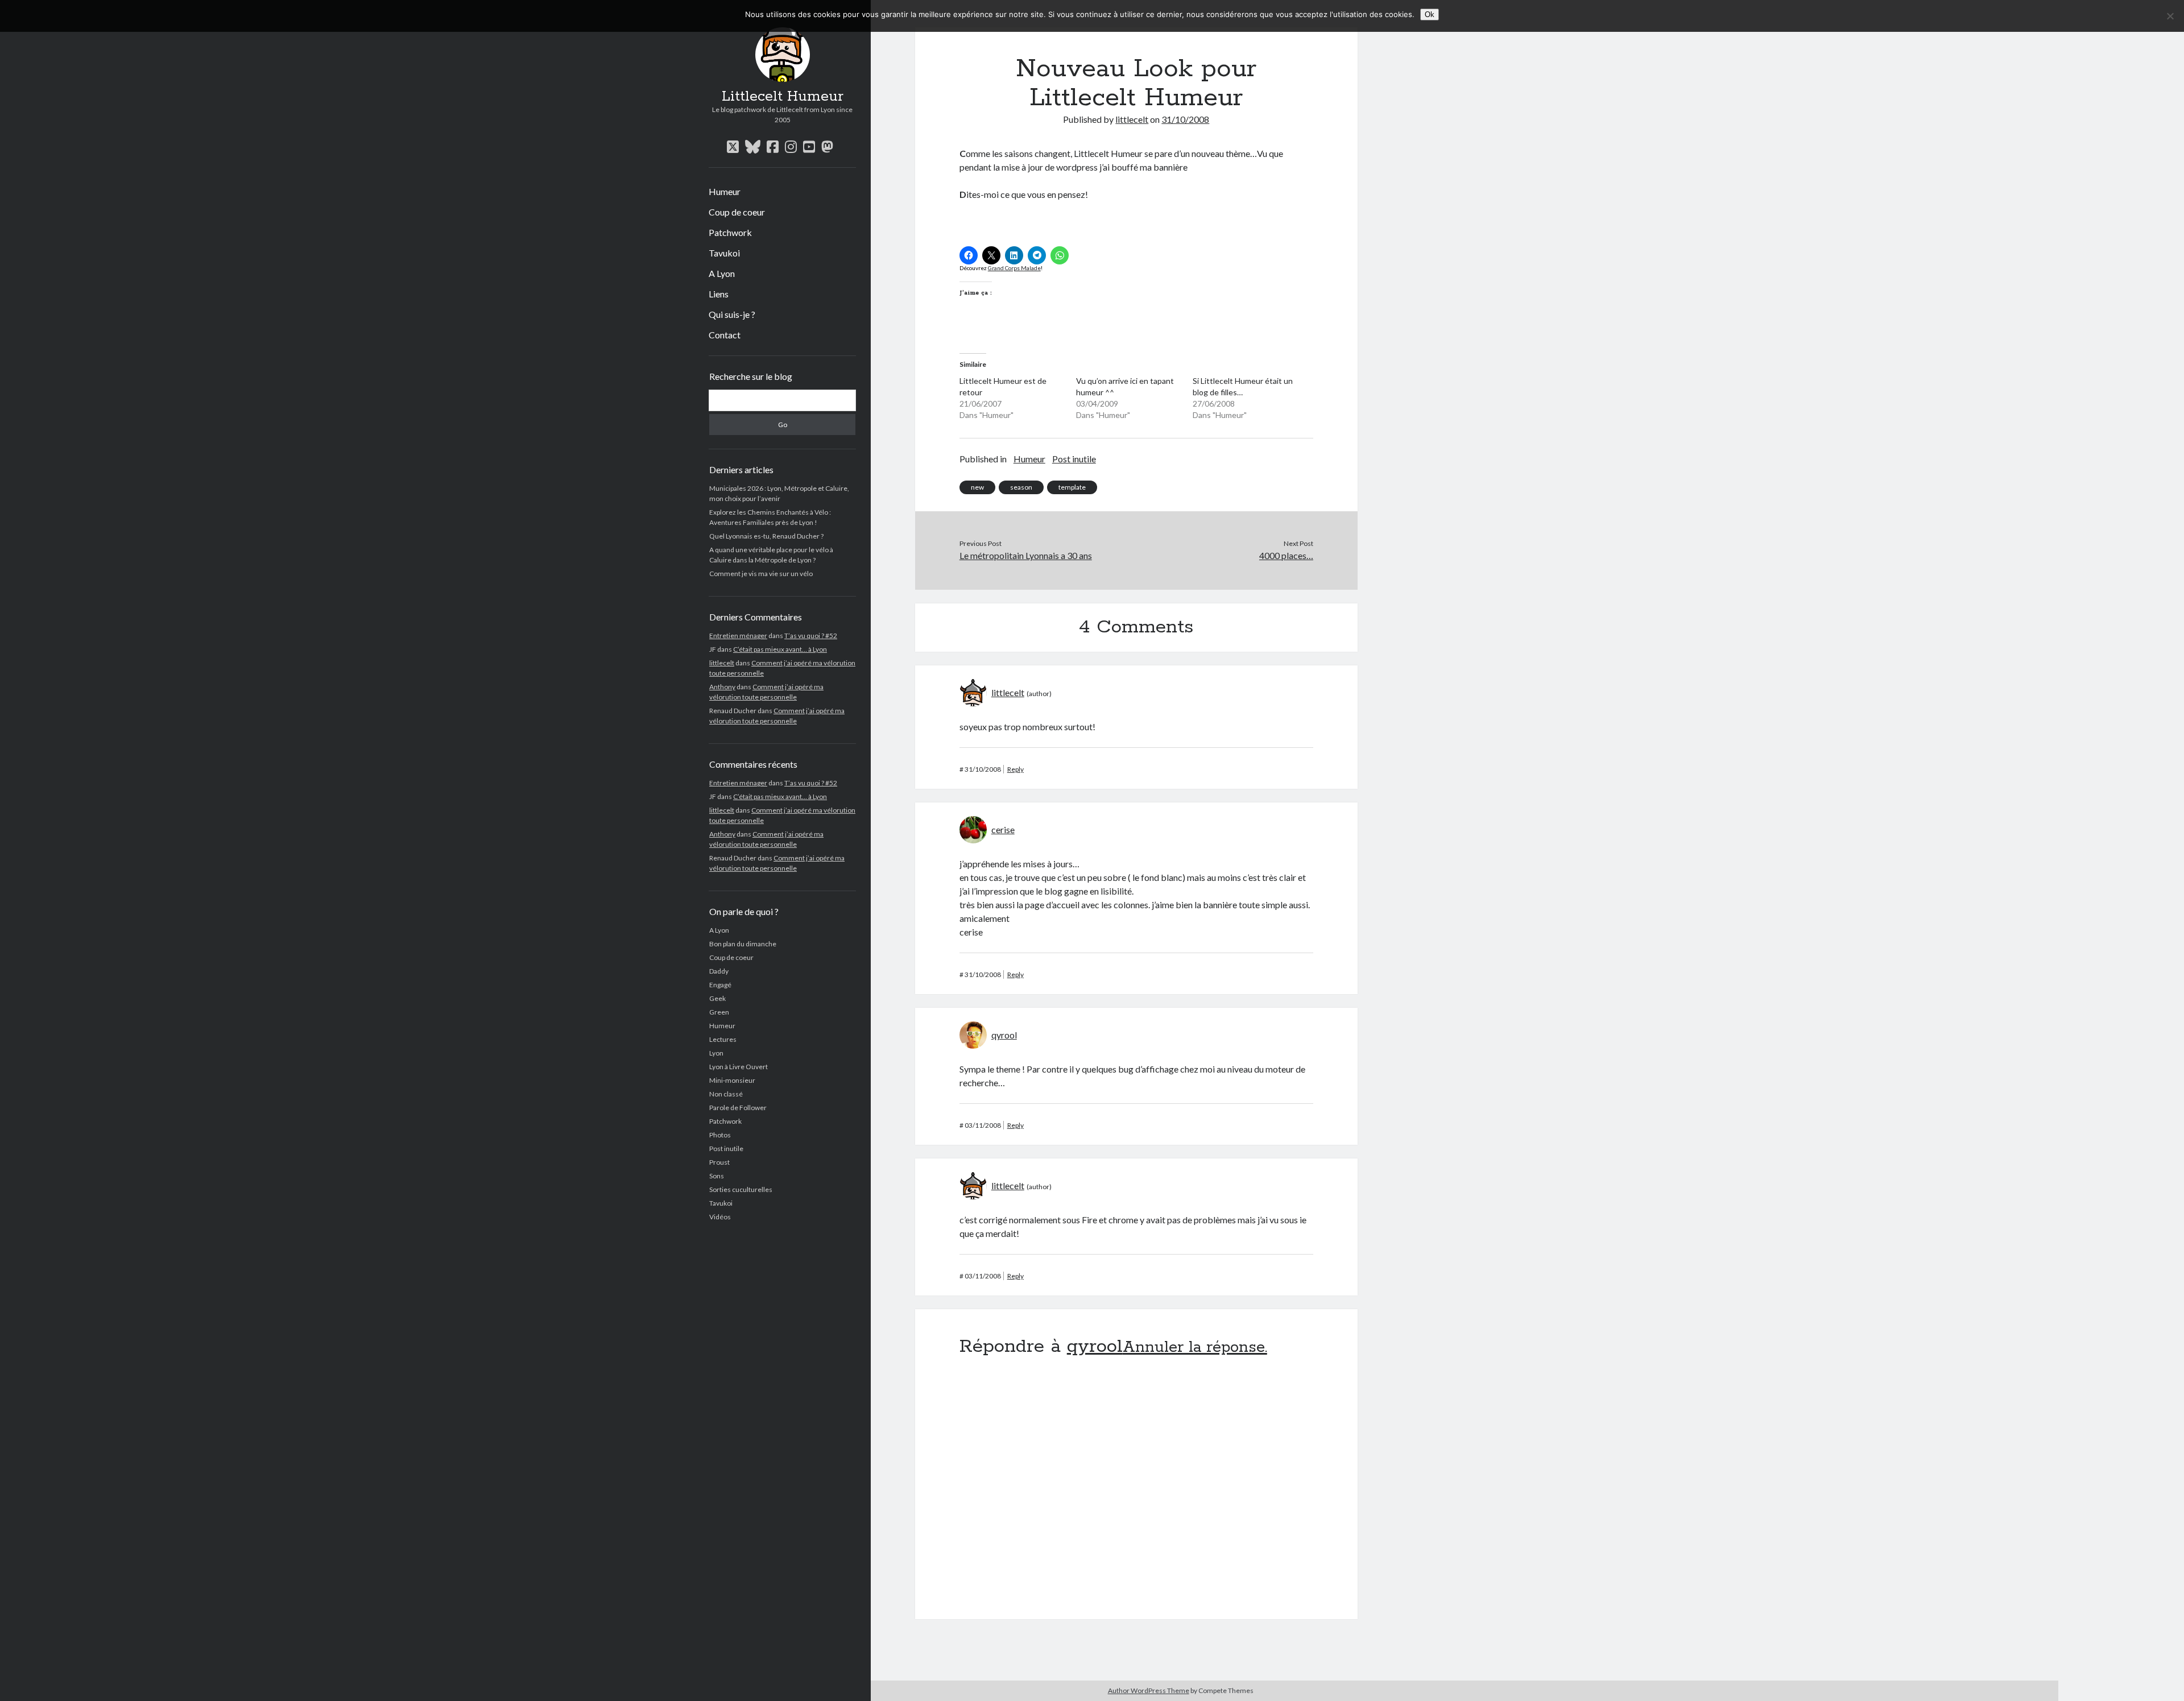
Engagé (720, 985)
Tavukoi (724, 253)
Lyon (716, 1053)
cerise (1003, 829)
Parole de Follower (738, 1108)
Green (719, 1012)
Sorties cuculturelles (741, 1189)
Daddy (719, 971)
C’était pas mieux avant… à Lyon (780, 649)
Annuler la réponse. (1195, 1348)
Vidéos (720, 1217)
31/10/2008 (1185, 119)
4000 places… (1286, 555)
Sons (717, 1176)
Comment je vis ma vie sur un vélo (761, 574)
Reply (1016, 769)
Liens (719, 294)
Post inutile (726, 1149)
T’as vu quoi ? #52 (811, 636)
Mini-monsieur (732, 1080)
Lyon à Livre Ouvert (739, 1067)
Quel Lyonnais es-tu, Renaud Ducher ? (766, 536)
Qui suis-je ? (732, 314)
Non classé (726, 1094)
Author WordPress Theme (1149, 1690)
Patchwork (730, 232)
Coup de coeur (737, 212)
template (1072, 487)
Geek (717, 998)
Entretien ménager (738, 636)
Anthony (722, 687)
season (1021, 487)
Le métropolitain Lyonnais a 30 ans (1026, 555)
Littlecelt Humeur (783, 97)
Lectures (723, 1039)
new (977, 487)
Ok (1430, 15)
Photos (720, 1135)
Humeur (725, 191)
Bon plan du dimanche (743, 944)
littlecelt (722, 663)
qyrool (1004, 1035)
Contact (725, 335)
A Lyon (722, 273)
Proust (719, 1162)
